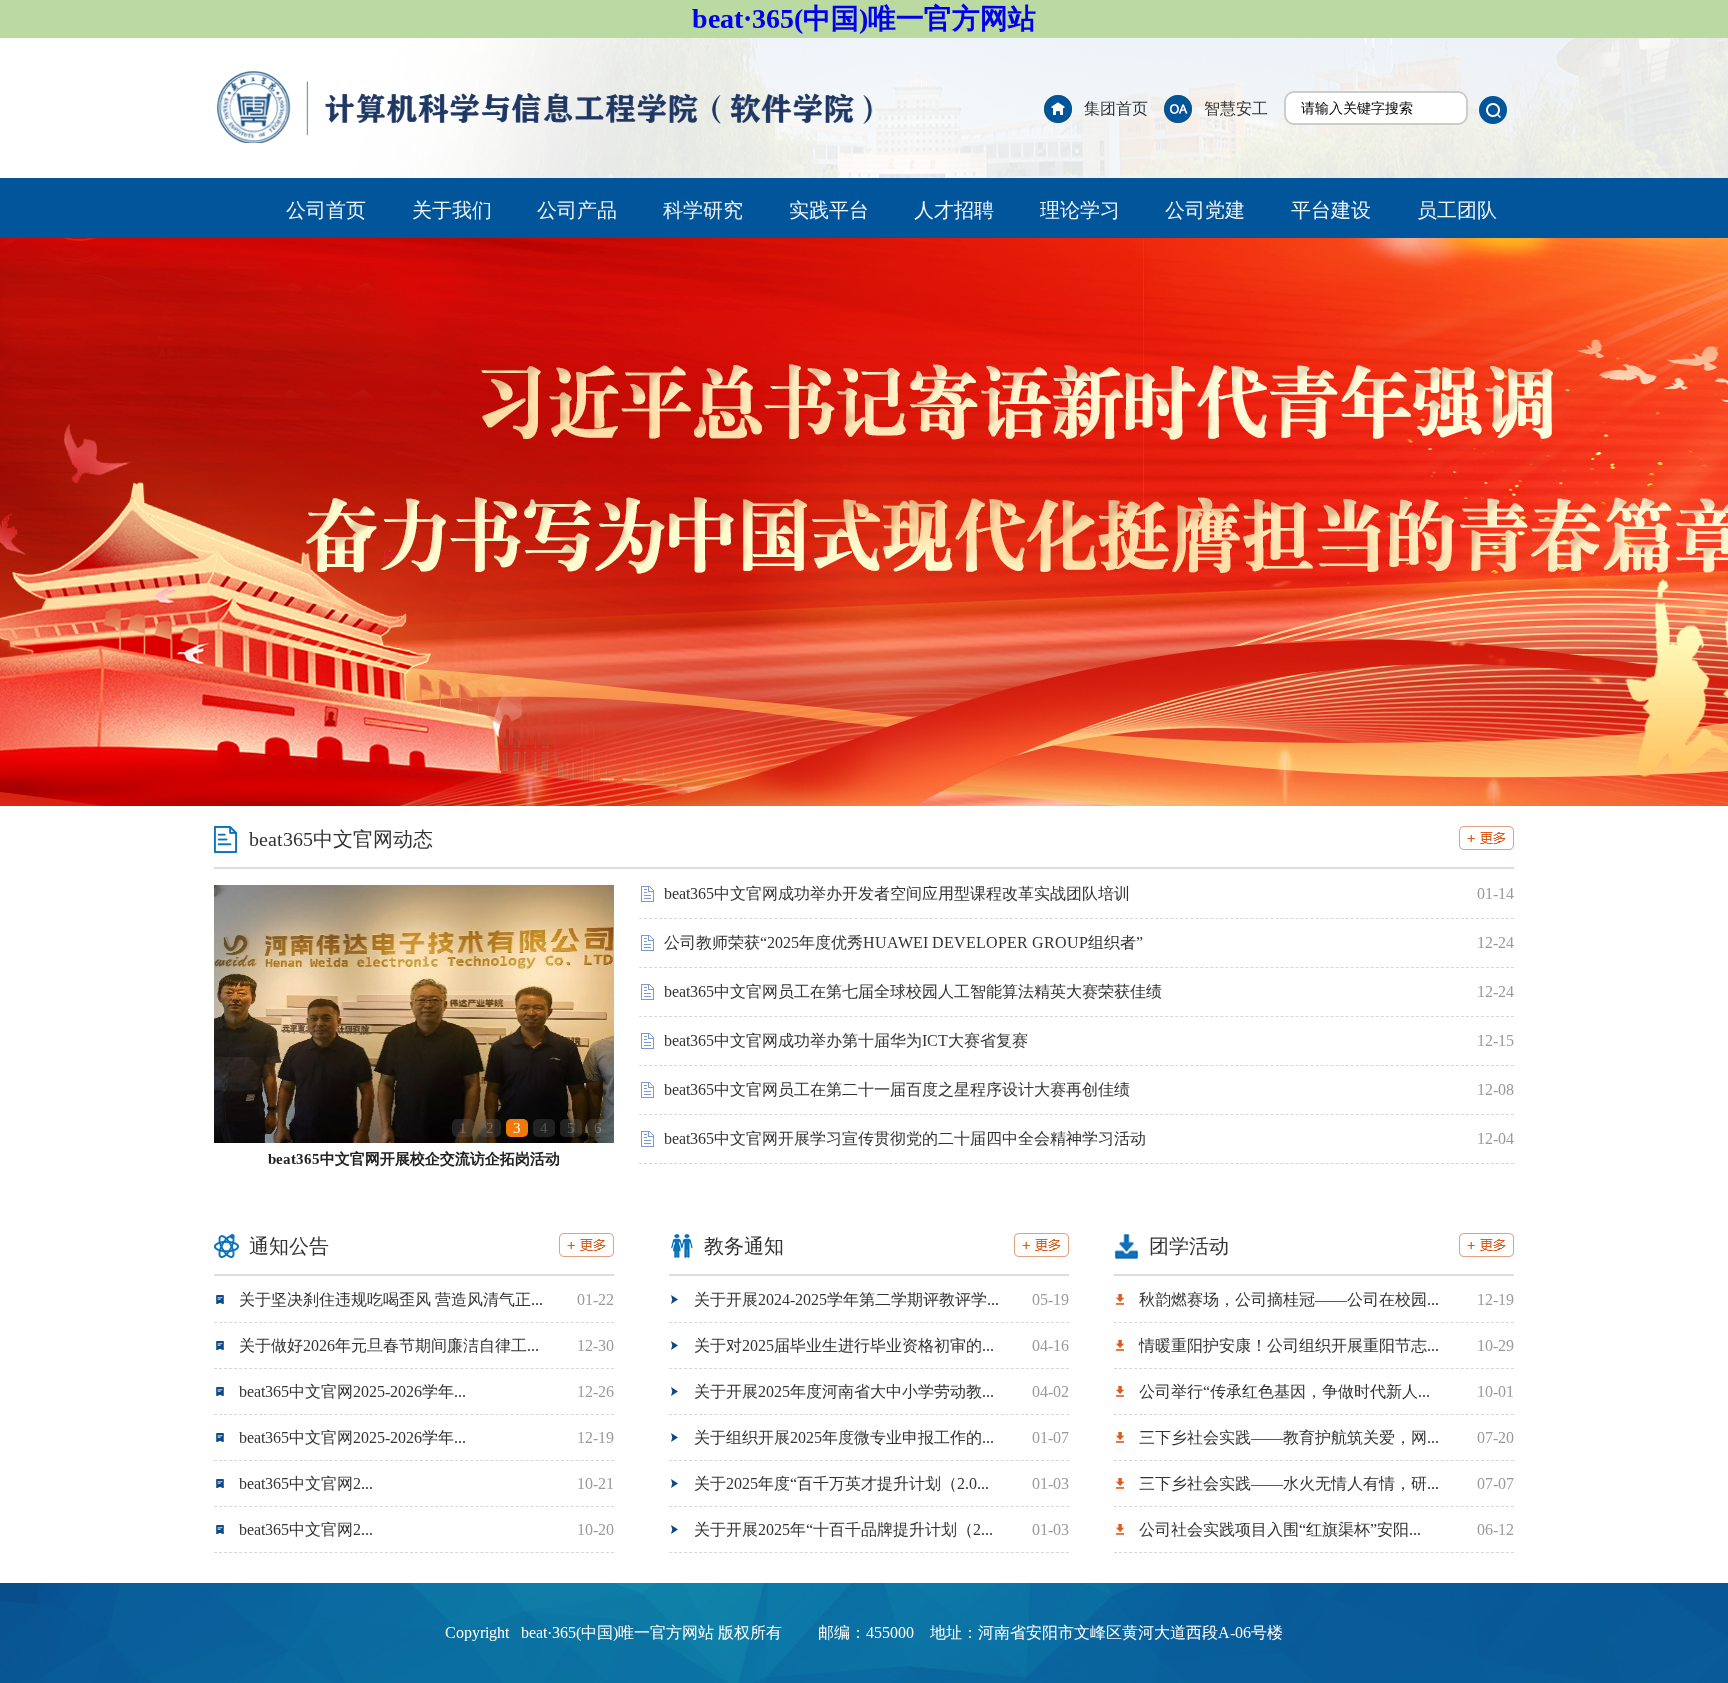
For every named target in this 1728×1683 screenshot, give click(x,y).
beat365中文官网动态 (341, 839)
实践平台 (829, 210)
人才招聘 (954, 210)
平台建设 (1331, 210)
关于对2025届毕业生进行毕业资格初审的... (844, 1345)
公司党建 (1205, 210)
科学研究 (703, 210)
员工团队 (1457, 210)
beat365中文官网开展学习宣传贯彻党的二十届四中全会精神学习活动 (905, 1138)
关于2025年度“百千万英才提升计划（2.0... (841, 1483)
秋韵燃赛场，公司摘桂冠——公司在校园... (1289, 1299)
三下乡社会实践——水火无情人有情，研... (1289, 1483)
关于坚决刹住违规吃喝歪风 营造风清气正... (391, 1299)
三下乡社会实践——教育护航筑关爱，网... (1289, 1437)
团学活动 (1189, 1246)
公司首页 (326, 210)
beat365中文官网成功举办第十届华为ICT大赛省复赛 (846, 1040)
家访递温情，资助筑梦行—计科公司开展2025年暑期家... (414, 1159)
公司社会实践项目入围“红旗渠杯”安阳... (1280, 1529)
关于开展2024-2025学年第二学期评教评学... (846, 1299)
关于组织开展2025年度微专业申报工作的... (844, 1437)
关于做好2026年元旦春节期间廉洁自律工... (389, 1345)
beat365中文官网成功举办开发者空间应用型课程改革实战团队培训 (897, 893)
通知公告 (289, 1246)
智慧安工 (1236, 108)
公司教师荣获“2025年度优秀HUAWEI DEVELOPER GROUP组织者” (903, 942)
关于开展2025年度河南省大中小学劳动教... (844, 1391)
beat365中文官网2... (306, 1483)
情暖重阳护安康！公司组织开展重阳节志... (1289, 1345)
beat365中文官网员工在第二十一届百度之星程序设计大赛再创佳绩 (897, 1089)
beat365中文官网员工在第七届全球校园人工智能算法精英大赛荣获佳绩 (913, 991)
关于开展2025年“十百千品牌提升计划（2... (843, 1529)
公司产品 (577, 210)
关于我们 (452, 210)
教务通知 (744, 1246)
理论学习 (1080, 210)
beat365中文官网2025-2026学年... (352, 1391)
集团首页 (1116, 108)
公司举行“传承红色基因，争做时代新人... (1284, 1391)
